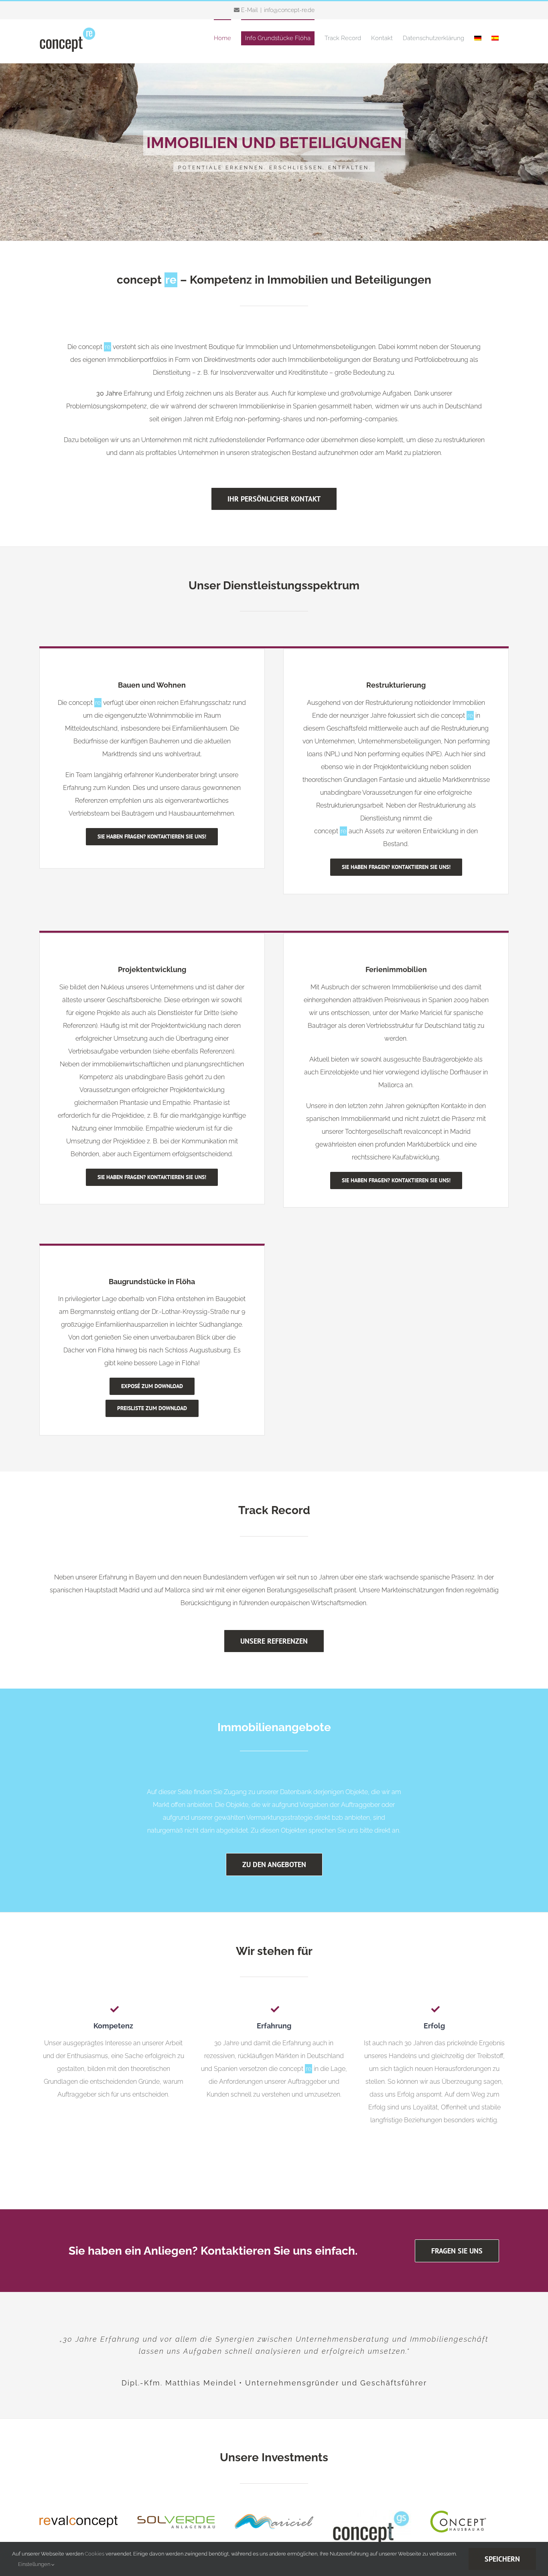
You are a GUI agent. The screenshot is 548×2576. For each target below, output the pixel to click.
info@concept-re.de (289, 10)
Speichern (502, 2559)
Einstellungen (35, 2564)
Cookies (94, 2554)
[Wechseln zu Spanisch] (495, 38)
